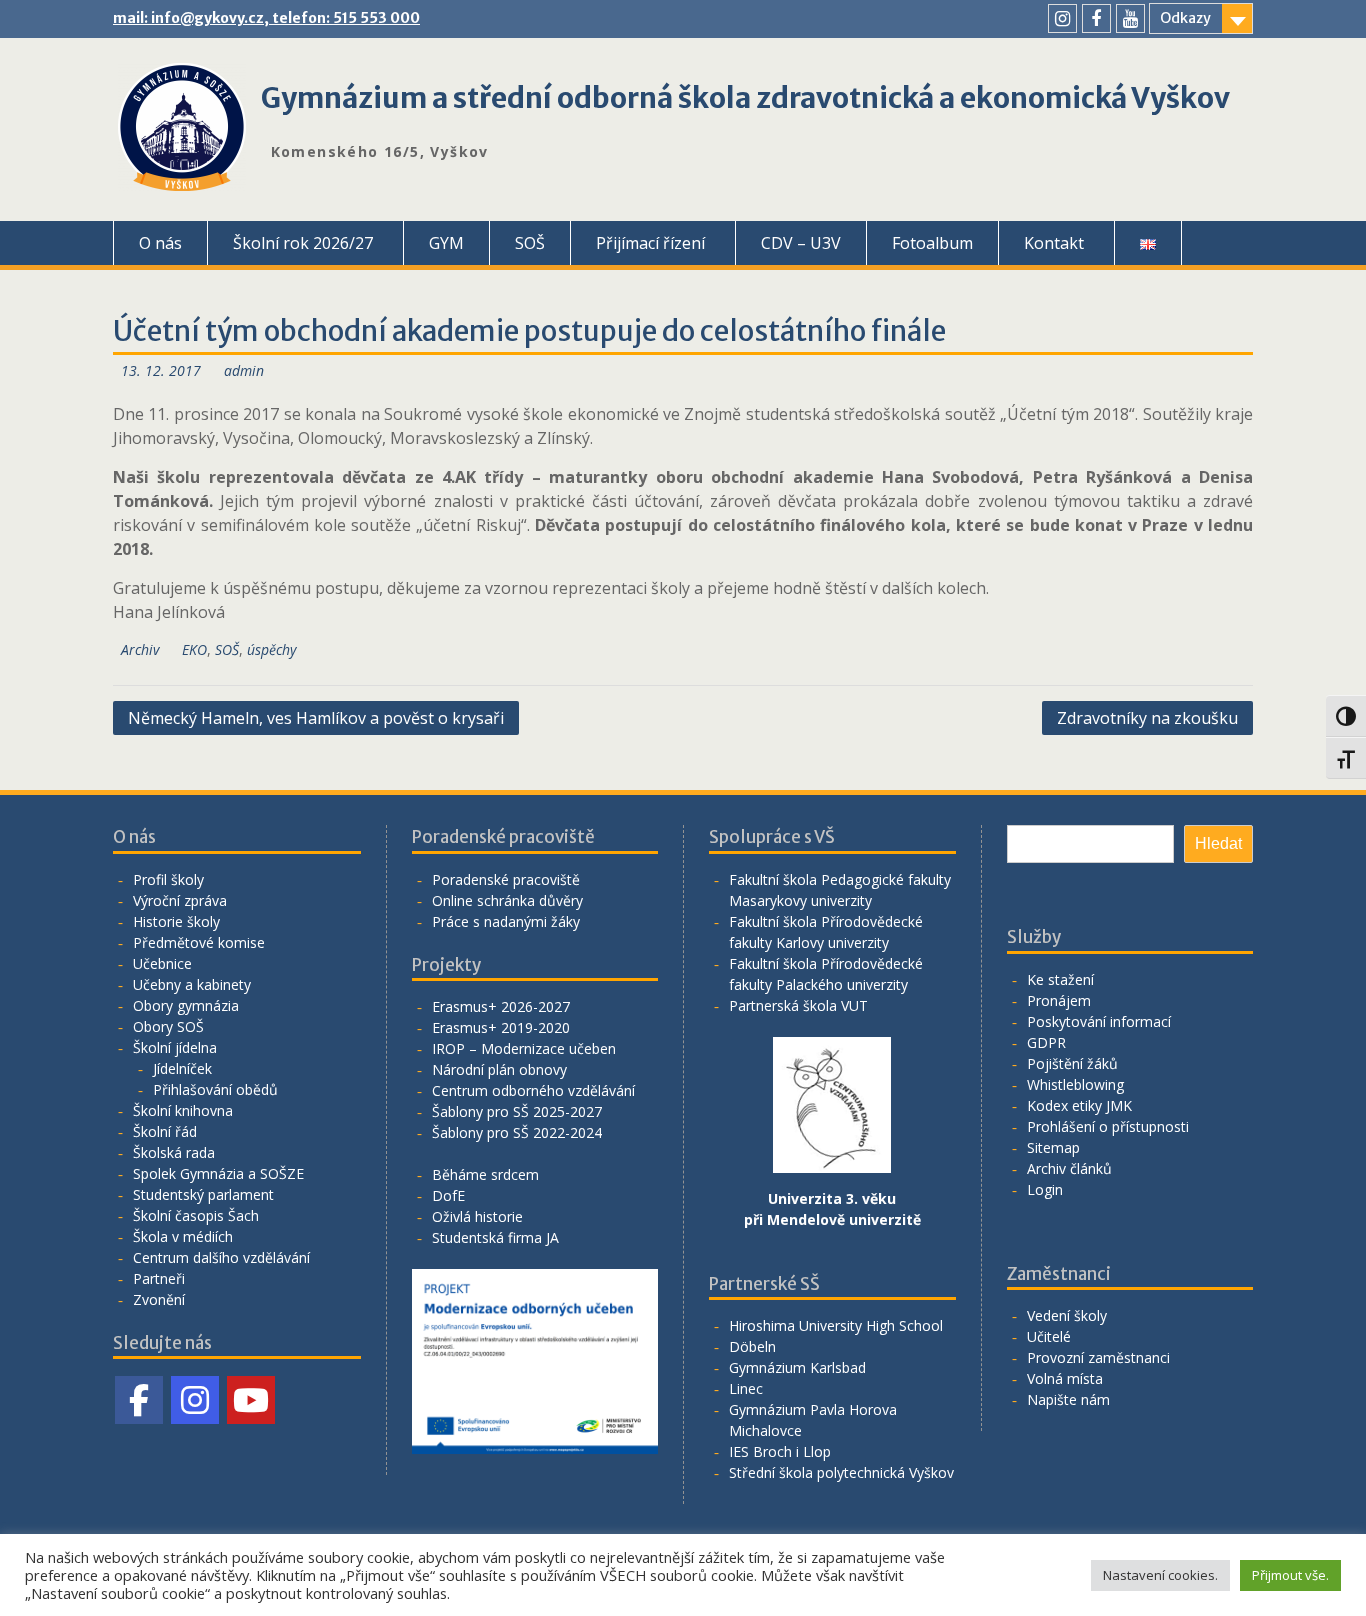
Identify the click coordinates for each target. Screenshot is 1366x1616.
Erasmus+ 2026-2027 (501, 1006)
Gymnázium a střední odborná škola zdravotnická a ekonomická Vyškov (745, 98)
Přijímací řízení (650, 243)
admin (244, 370)
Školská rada (174, 1152)
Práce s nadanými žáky (506, 921)
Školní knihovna (183, 1110)
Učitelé (1049, 1336)
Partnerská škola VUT (798, 1005)
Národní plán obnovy (499, 1069)
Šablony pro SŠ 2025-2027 (517, 1111)
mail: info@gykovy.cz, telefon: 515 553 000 (266, 18)
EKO (194, 649)
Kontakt (1054, 243)
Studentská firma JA (495, 1237)
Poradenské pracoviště (506, 879)
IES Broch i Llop (780, 1451)
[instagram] (1062, 18)
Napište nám (1068, 1399)
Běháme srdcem (485, 1174)
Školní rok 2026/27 (303, 243)
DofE (448, 1195)
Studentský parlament (203, 1194)
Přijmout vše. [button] (1290, 1575)
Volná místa (1065, 1378)
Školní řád (165, 1131)
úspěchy (271, 649)
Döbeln (752, 1346)
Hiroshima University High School (836, 1325)
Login (1045, 1189)
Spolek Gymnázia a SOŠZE (218, 1173)
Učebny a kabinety (192, 984)
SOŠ (530, 243)
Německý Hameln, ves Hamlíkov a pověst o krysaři (316, 718)
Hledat (1218, 843)
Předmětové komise (199, 942)
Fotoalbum (932, 243)
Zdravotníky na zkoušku (1147, 718)
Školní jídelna (175, 1047)
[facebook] (1096, 18)
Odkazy (1185, 18)
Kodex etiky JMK (1079, 1105)
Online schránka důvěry (507, 900)
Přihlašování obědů (215, 1089)
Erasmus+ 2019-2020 (501, 1027)
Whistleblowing (1075, 1084)
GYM (446, 243)
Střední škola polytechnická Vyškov (841, 1472)
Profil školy (168, 879)
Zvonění (159, 1299)
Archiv (140, 649)
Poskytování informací (1099, 1021)
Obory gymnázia (186, 1005)
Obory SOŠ (168, 1026)
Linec (746, 1388)
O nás (160, 243)
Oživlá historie (477, 1216)
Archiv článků (1069, 1168)
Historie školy (176, 921)
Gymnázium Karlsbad (797, 1367)
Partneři (159, 1278)
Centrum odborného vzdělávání (533, 1090)
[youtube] (1130, 18)
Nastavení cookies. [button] (1160, 1575)
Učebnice (162, 963)
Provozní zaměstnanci (1098, 1357)
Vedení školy (1067, 1315)
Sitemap (1053, 1147)
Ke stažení (1060, 979)
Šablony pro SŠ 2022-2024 (517, 1132)
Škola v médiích (183, 1236)
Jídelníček (182, 1068)
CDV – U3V (801, 243)
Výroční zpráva (180, 900)
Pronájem (1059, 1000)
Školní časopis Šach (196, 1215)
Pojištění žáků (1072, 1063)
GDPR (1046, 1042)
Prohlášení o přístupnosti (1108, 1126)
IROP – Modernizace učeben (524, 1048)
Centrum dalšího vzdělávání (221, 1257)
